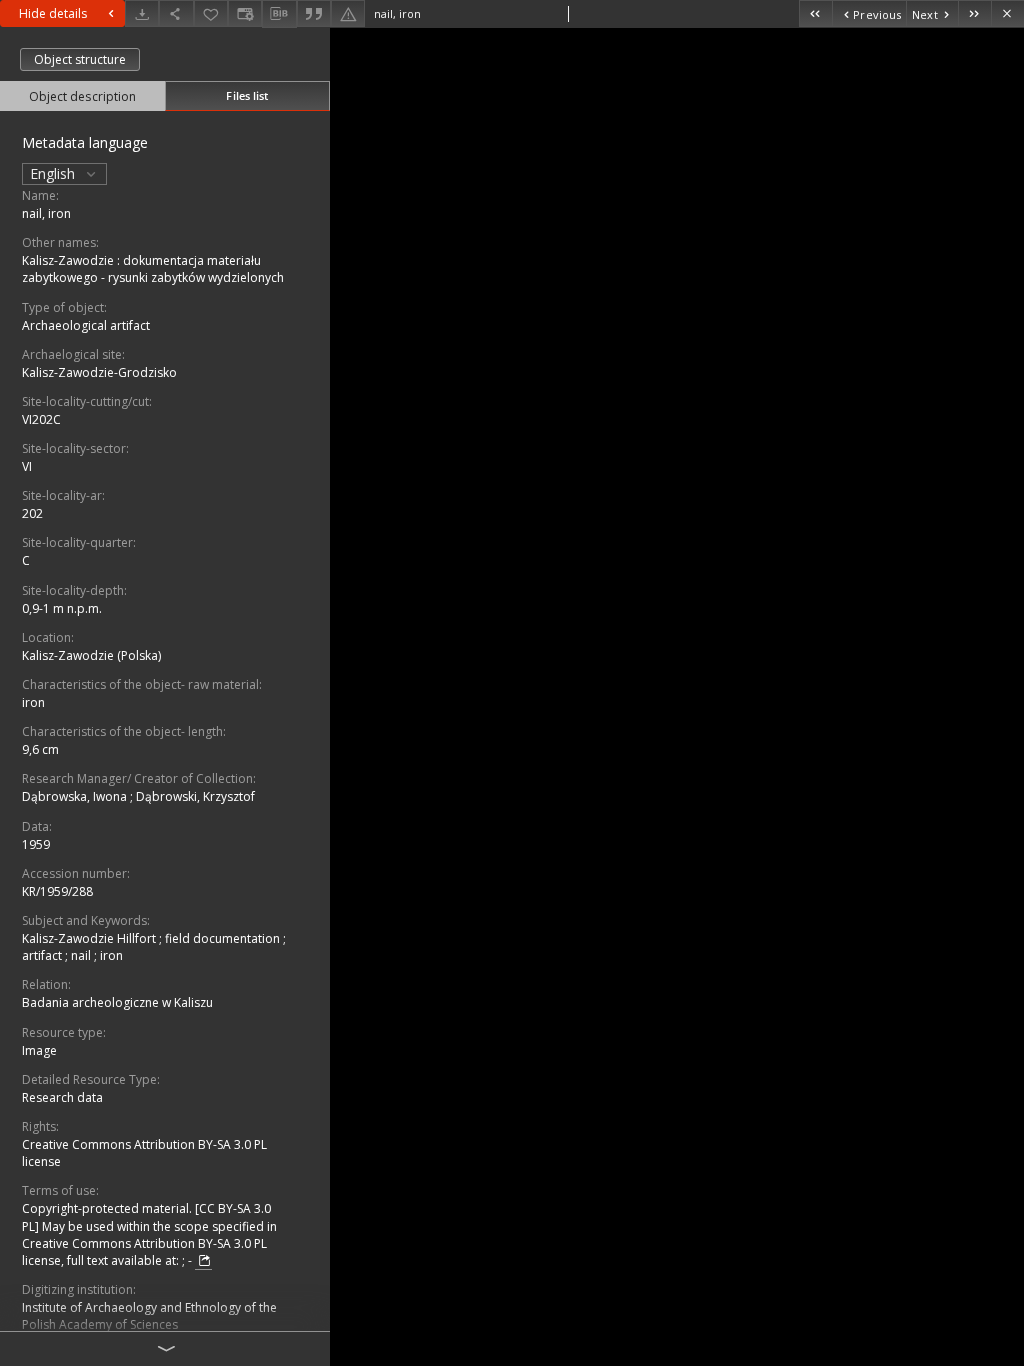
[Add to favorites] (211, 13)
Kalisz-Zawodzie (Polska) (91, 655)
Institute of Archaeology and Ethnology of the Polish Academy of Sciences (149, 1316)
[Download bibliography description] (279, 14)
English (54, 173)
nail (82, 955)
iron (33, 702)
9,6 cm (40, 749)
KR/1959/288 (57, 891)
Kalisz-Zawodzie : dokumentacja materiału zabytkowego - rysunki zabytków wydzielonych (153, 269)
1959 (36, 844)
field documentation (224, 938)
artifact (43, 955)
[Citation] (314, 13)
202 (32, 513)
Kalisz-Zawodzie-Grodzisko (99, 372)
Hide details (53, 13)
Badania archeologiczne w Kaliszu (117, 1002)
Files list (247, 95)
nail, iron (46, 213)
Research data (62, 1097)
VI (27, 466)
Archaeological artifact (86, 325)
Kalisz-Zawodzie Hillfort (90, 938)
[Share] (176, 13)
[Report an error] (348, 13)
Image (39, 1050)
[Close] (1007, 13)
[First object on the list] (815, 13)
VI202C (41, 419)
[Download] (142, 13)
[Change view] (245, 13)
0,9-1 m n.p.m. (62, 608)
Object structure (80, 59)
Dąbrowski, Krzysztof (195, 796)
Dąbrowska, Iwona (76, 796)
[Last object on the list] (974, 13)
